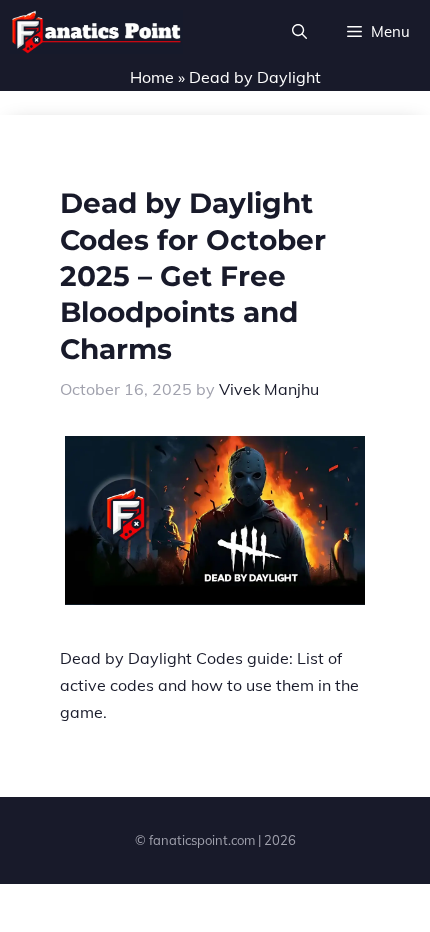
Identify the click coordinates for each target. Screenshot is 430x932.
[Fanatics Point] (96, 32)
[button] (299, 32)
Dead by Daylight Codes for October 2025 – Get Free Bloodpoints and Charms (193, 276)
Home (152, 77)
